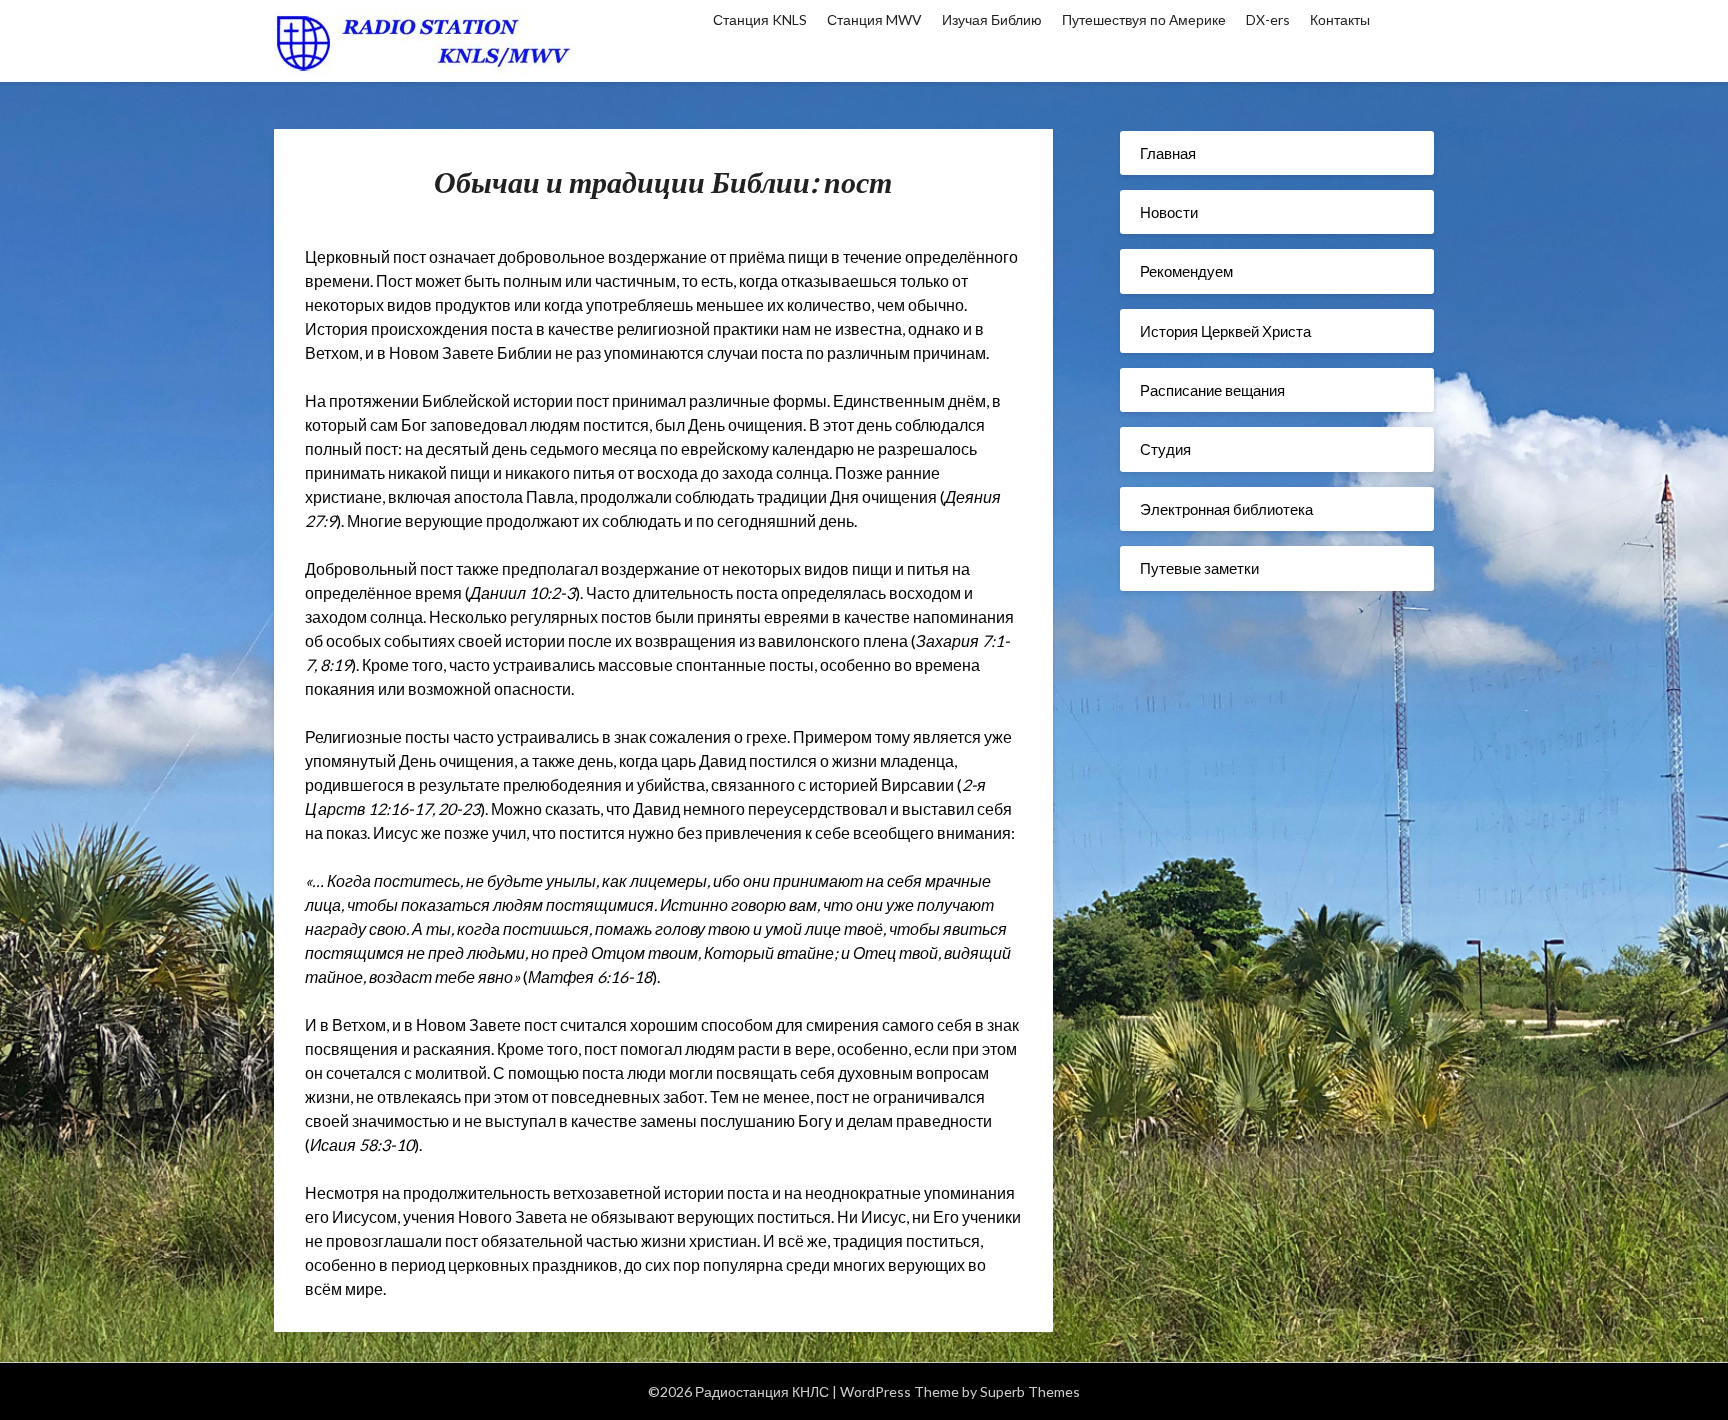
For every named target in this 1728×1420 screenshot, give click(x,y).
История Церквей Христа (1225, 331)
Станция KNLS (760, 19)
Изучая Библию (992, 19)
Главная (1168, 153)
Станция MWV (874, 19)
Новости (1169, 212)
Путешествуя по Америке (1144, 19)
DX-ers (1268, 19)
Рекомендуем (1186, 271)
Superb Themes (1030, 1391)
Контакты (1340, 19)
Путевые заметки (1199, 568)
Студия (1165, 449)
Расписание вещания (1212, 390)
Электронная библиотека (1226, 509)
